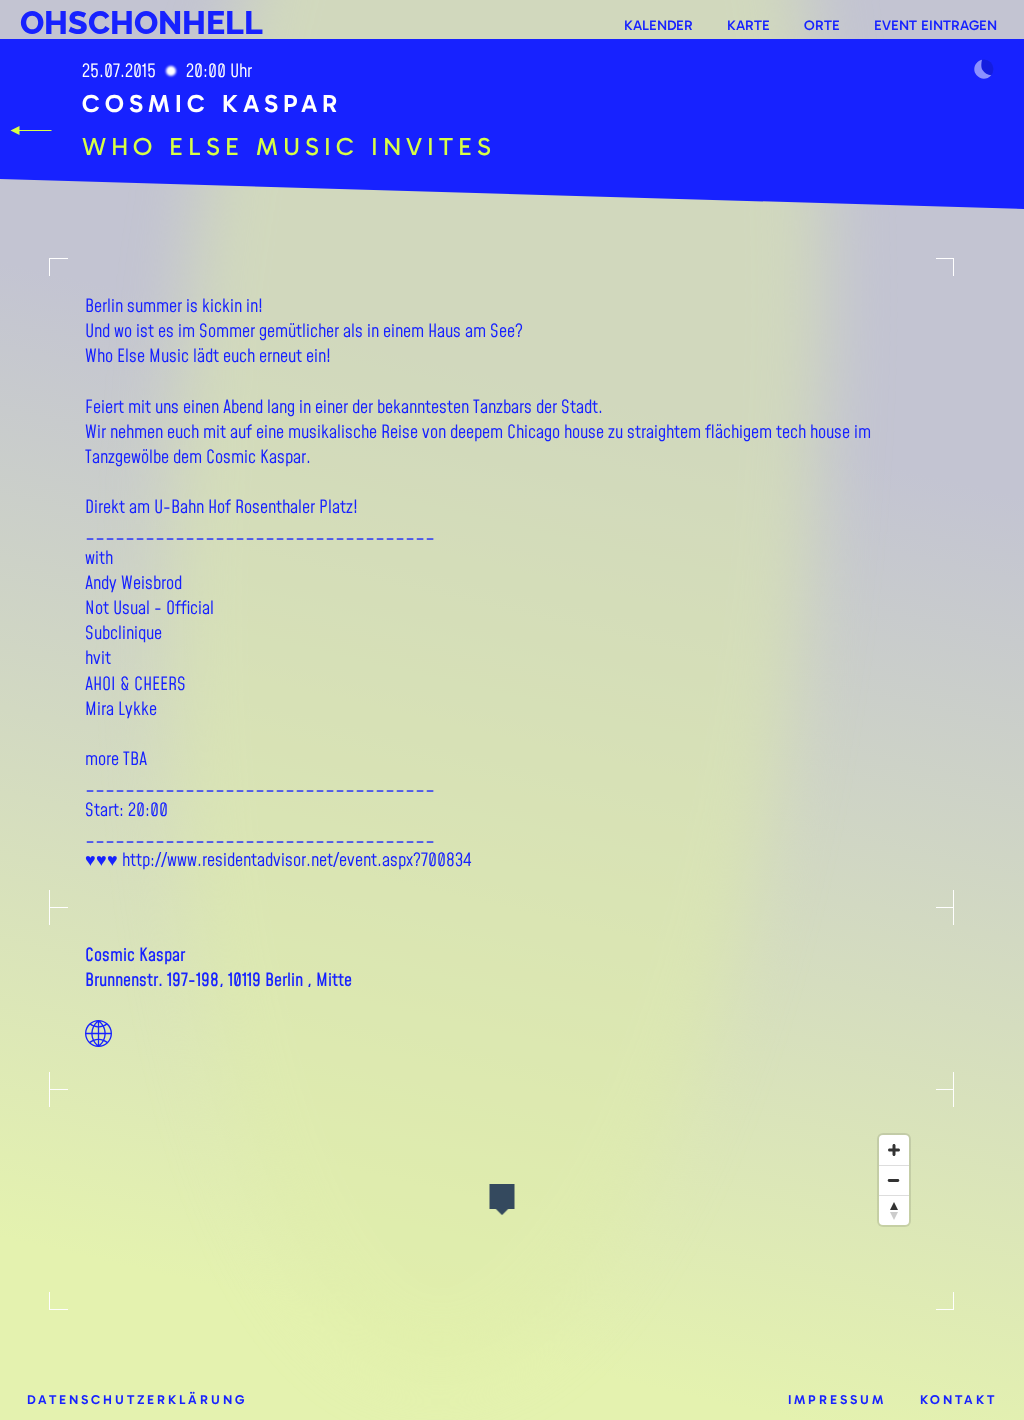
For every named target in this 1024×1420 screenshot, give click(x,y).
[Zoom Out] (894, 1180)
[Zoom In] (894, 1150)
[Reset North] (894, 1210)
